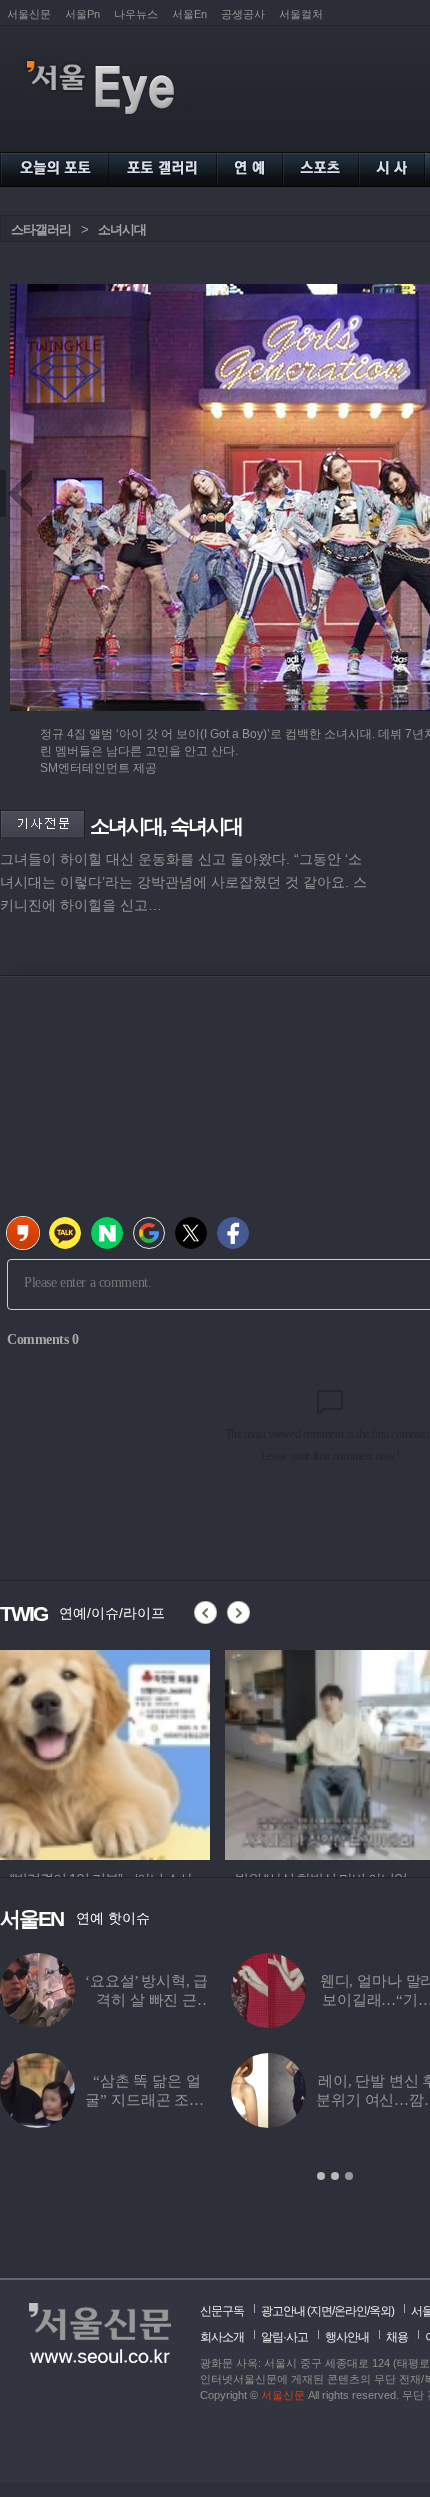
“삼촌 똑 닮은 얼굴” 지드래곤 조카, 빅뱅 (146, 2100)
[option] (105, 1752)
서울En (189, 14)
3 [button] (349, 2176)
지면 (321, 2311)
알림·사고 (284, 2337)
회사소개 (222, 2337)
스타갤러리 (41, 229)
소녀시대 (122, 229)
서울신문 (29, 14)
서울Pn (82, 14)
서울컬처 (301, 14)
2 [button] (335, 2176)
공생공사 (243, 14)
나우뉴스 (136, 14)
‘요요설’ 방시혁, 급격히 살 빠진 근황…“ (146, 2000)
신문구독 (222, 2311)
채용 (397, 2337)
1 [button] (321, 2176)
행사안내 (347, 2337)
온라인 (350, 2311)
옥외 (380, 2311)
